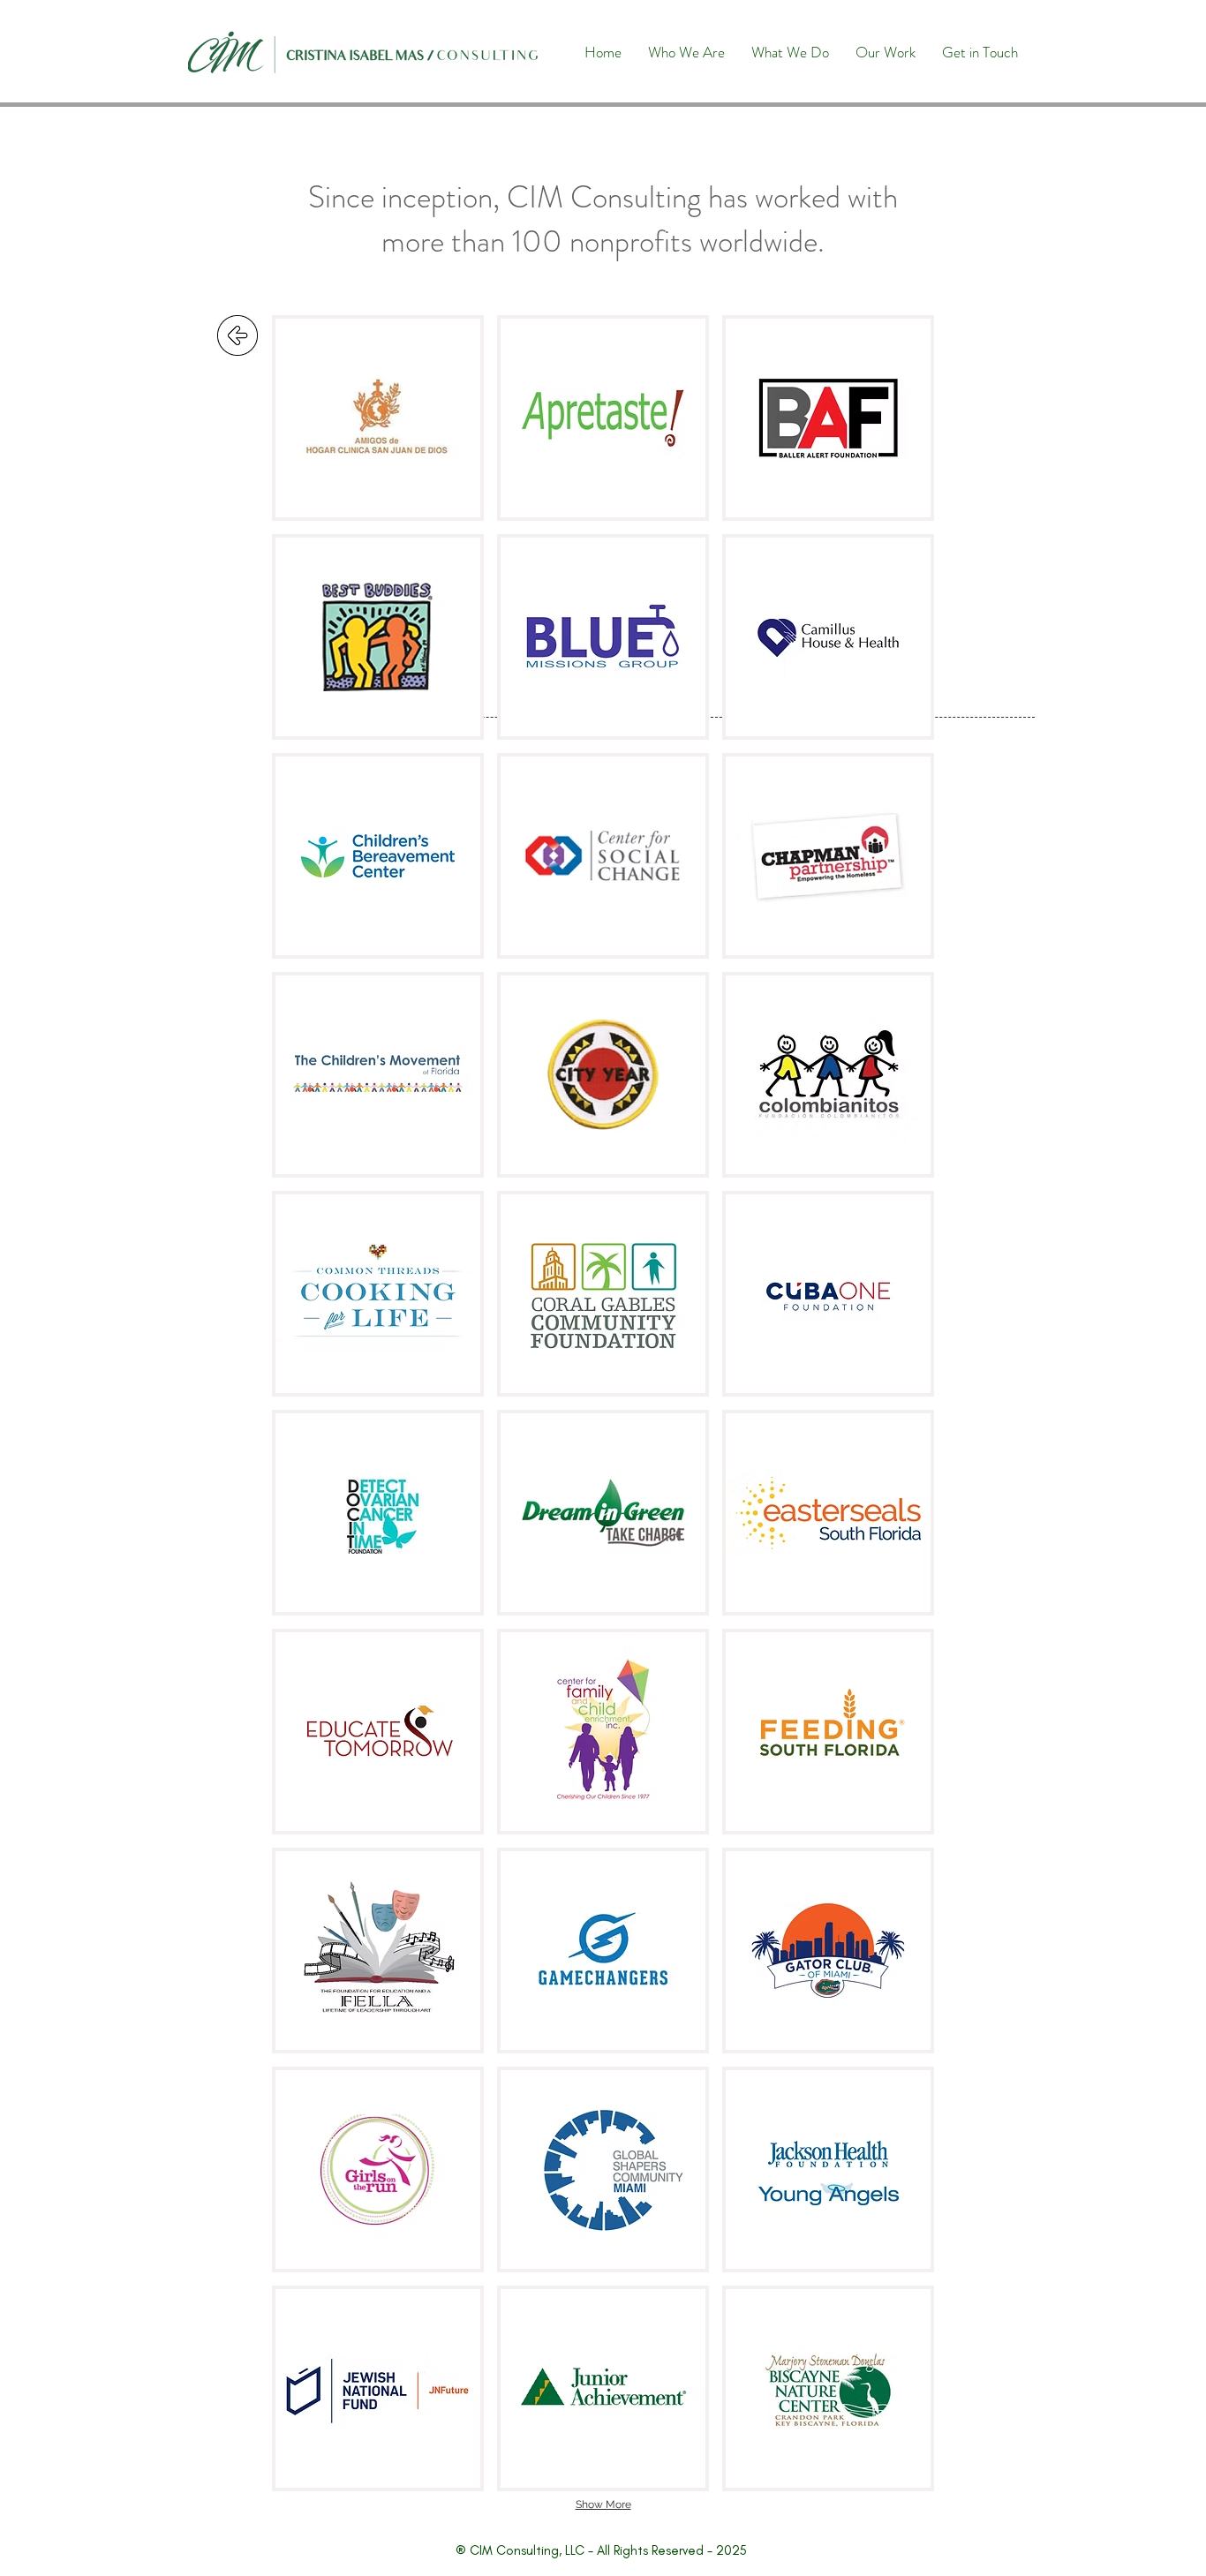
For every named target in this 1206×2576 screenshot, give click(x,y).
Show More (603, 2504)
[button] (378, 418)
